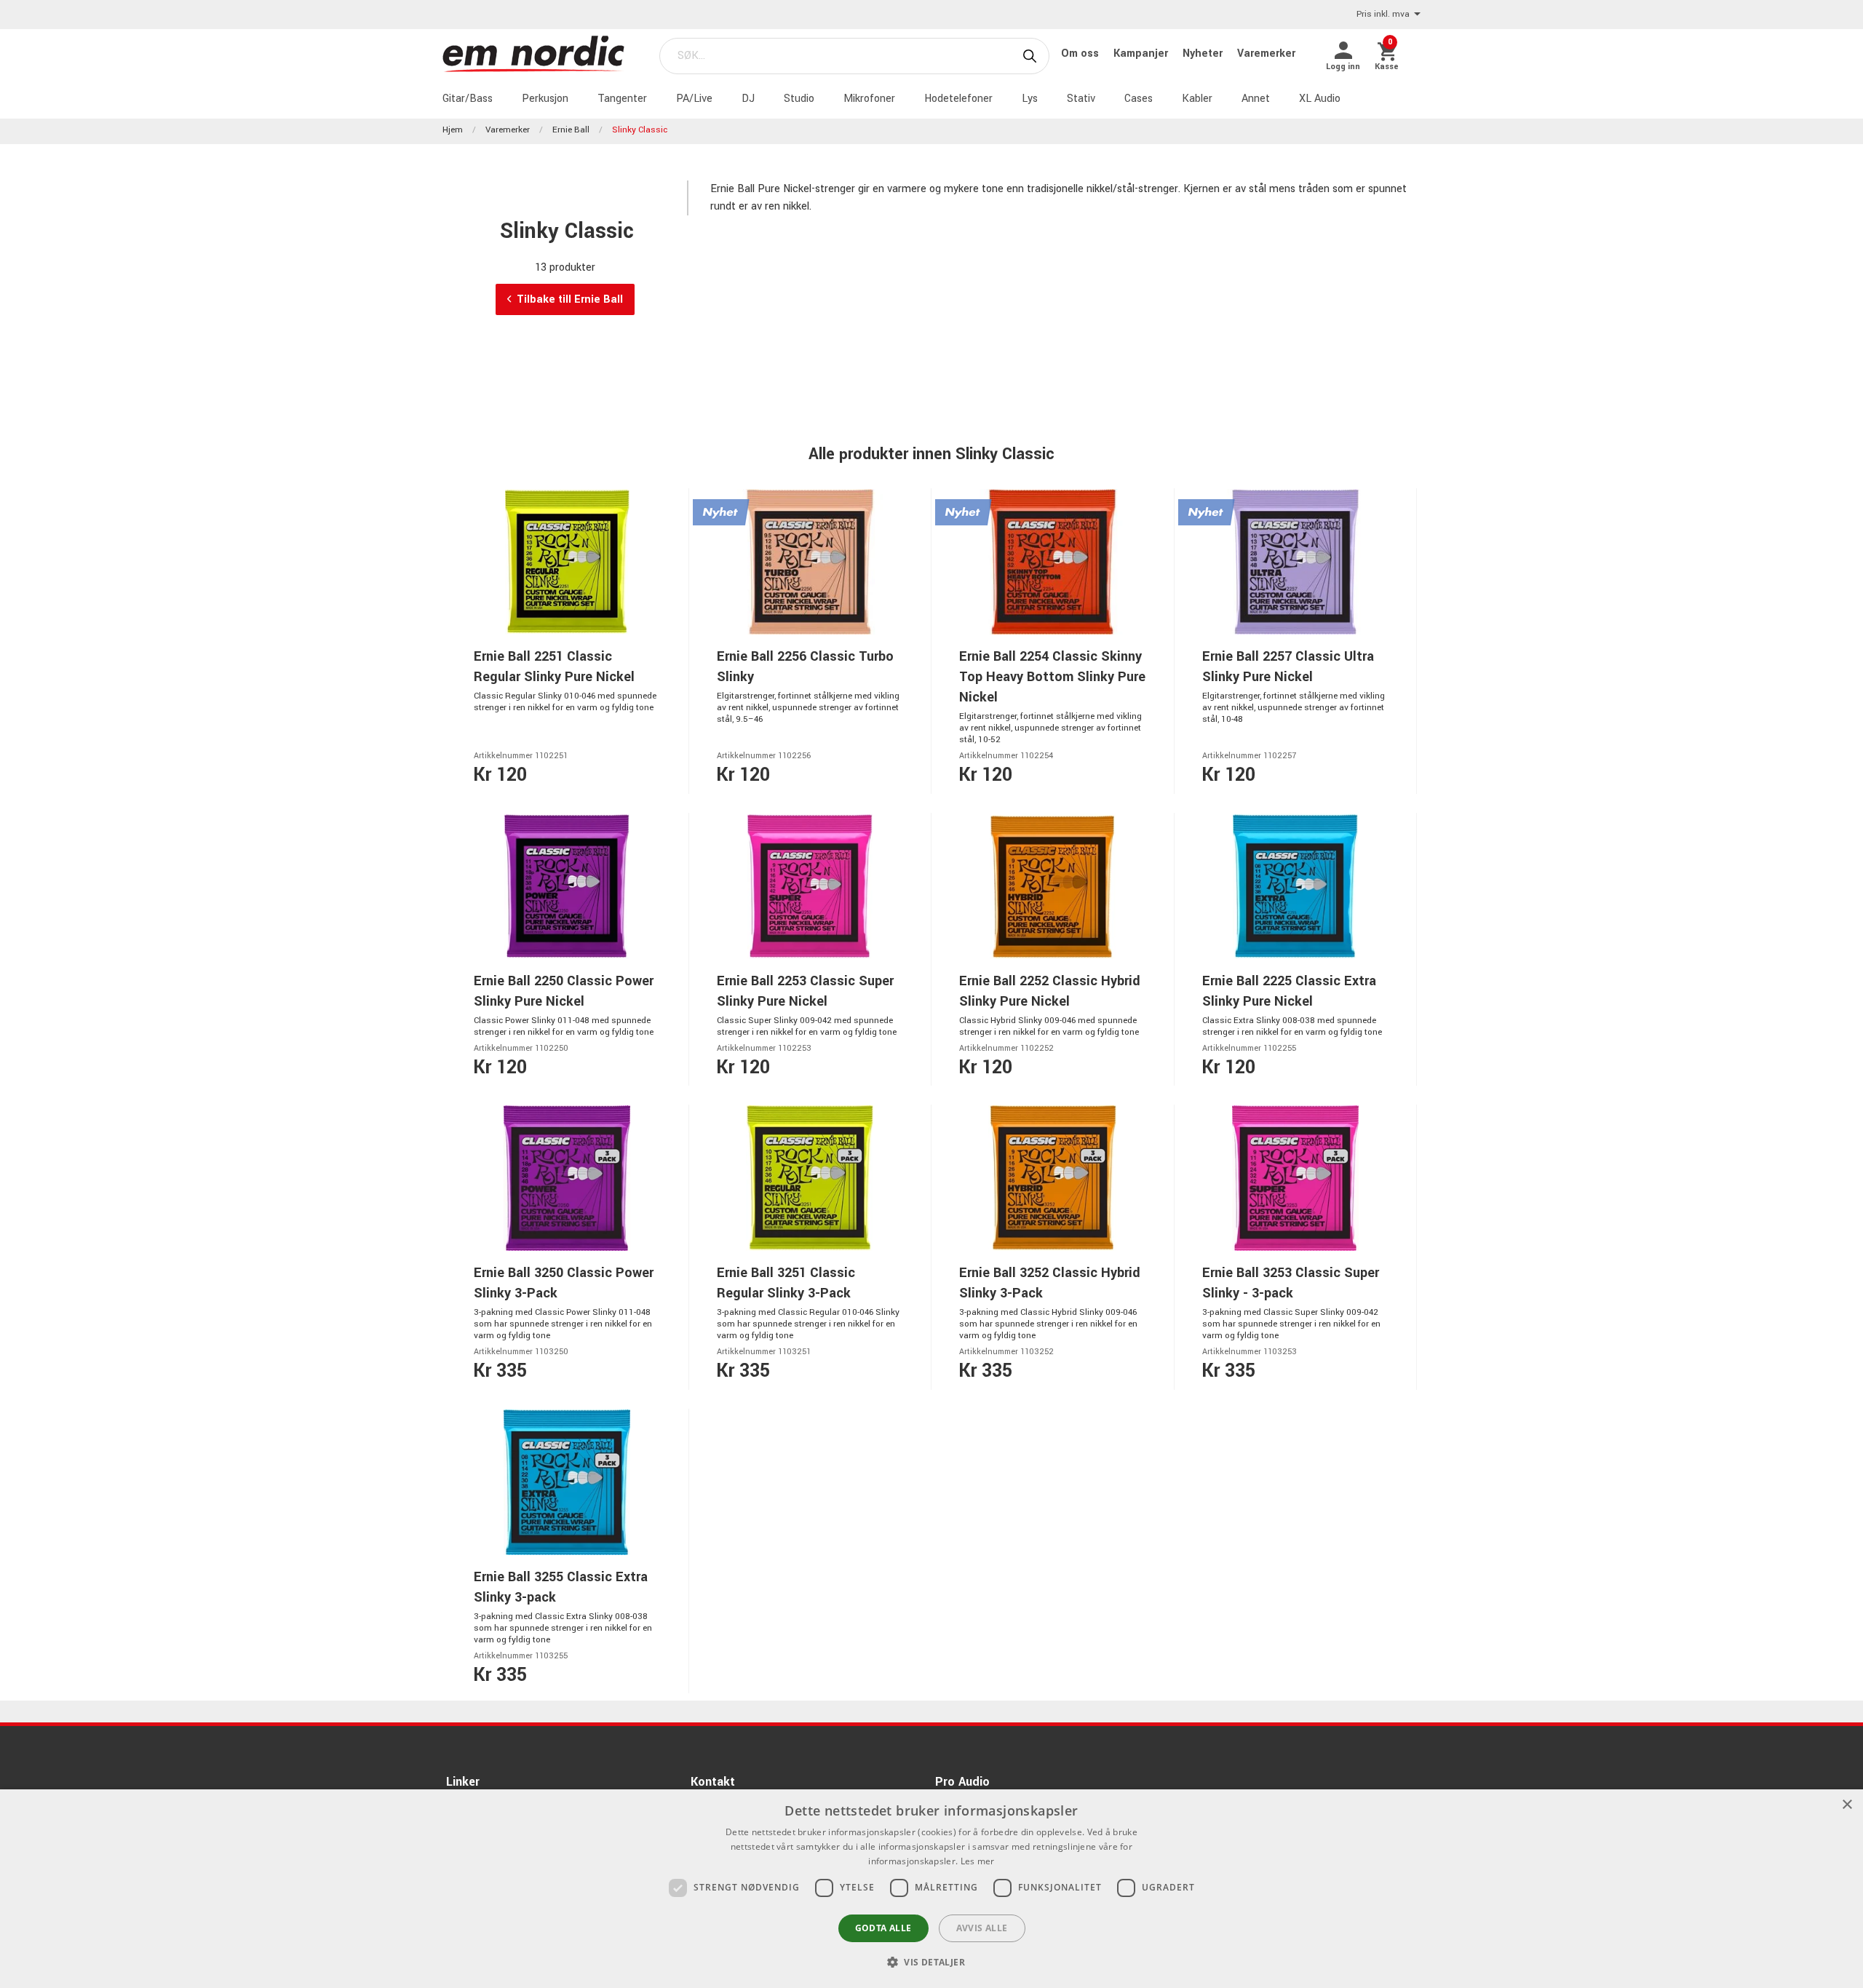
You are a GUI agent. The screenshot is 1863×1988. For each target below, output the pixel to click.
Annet (1256, 99)
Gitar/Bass (468, 99)
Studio (799, 99)
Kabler (1197, 99)
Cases (1139, 99)
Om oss (1081, 53)
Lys (1030, 99)
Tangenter (622, 99)
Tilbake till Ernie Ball (570, 299)
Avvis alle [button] (982, 1928)
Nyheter (1204, 53)
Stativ (1081, 99)
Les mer (978, 1861)
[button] (931, 1962)
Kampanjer (1142, 53)
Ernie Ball (571, 130)
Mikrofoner (869, 99)
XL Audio (1320, 99)
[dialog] (931, 1889)
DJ (748, 99)
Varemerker (1266, 53)
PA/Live (694, 99)
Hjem (453, 130)
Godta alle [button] (883, 1928)
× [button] (1847, 1805)
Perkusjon (545, 99)
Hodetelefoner (958, 99)
